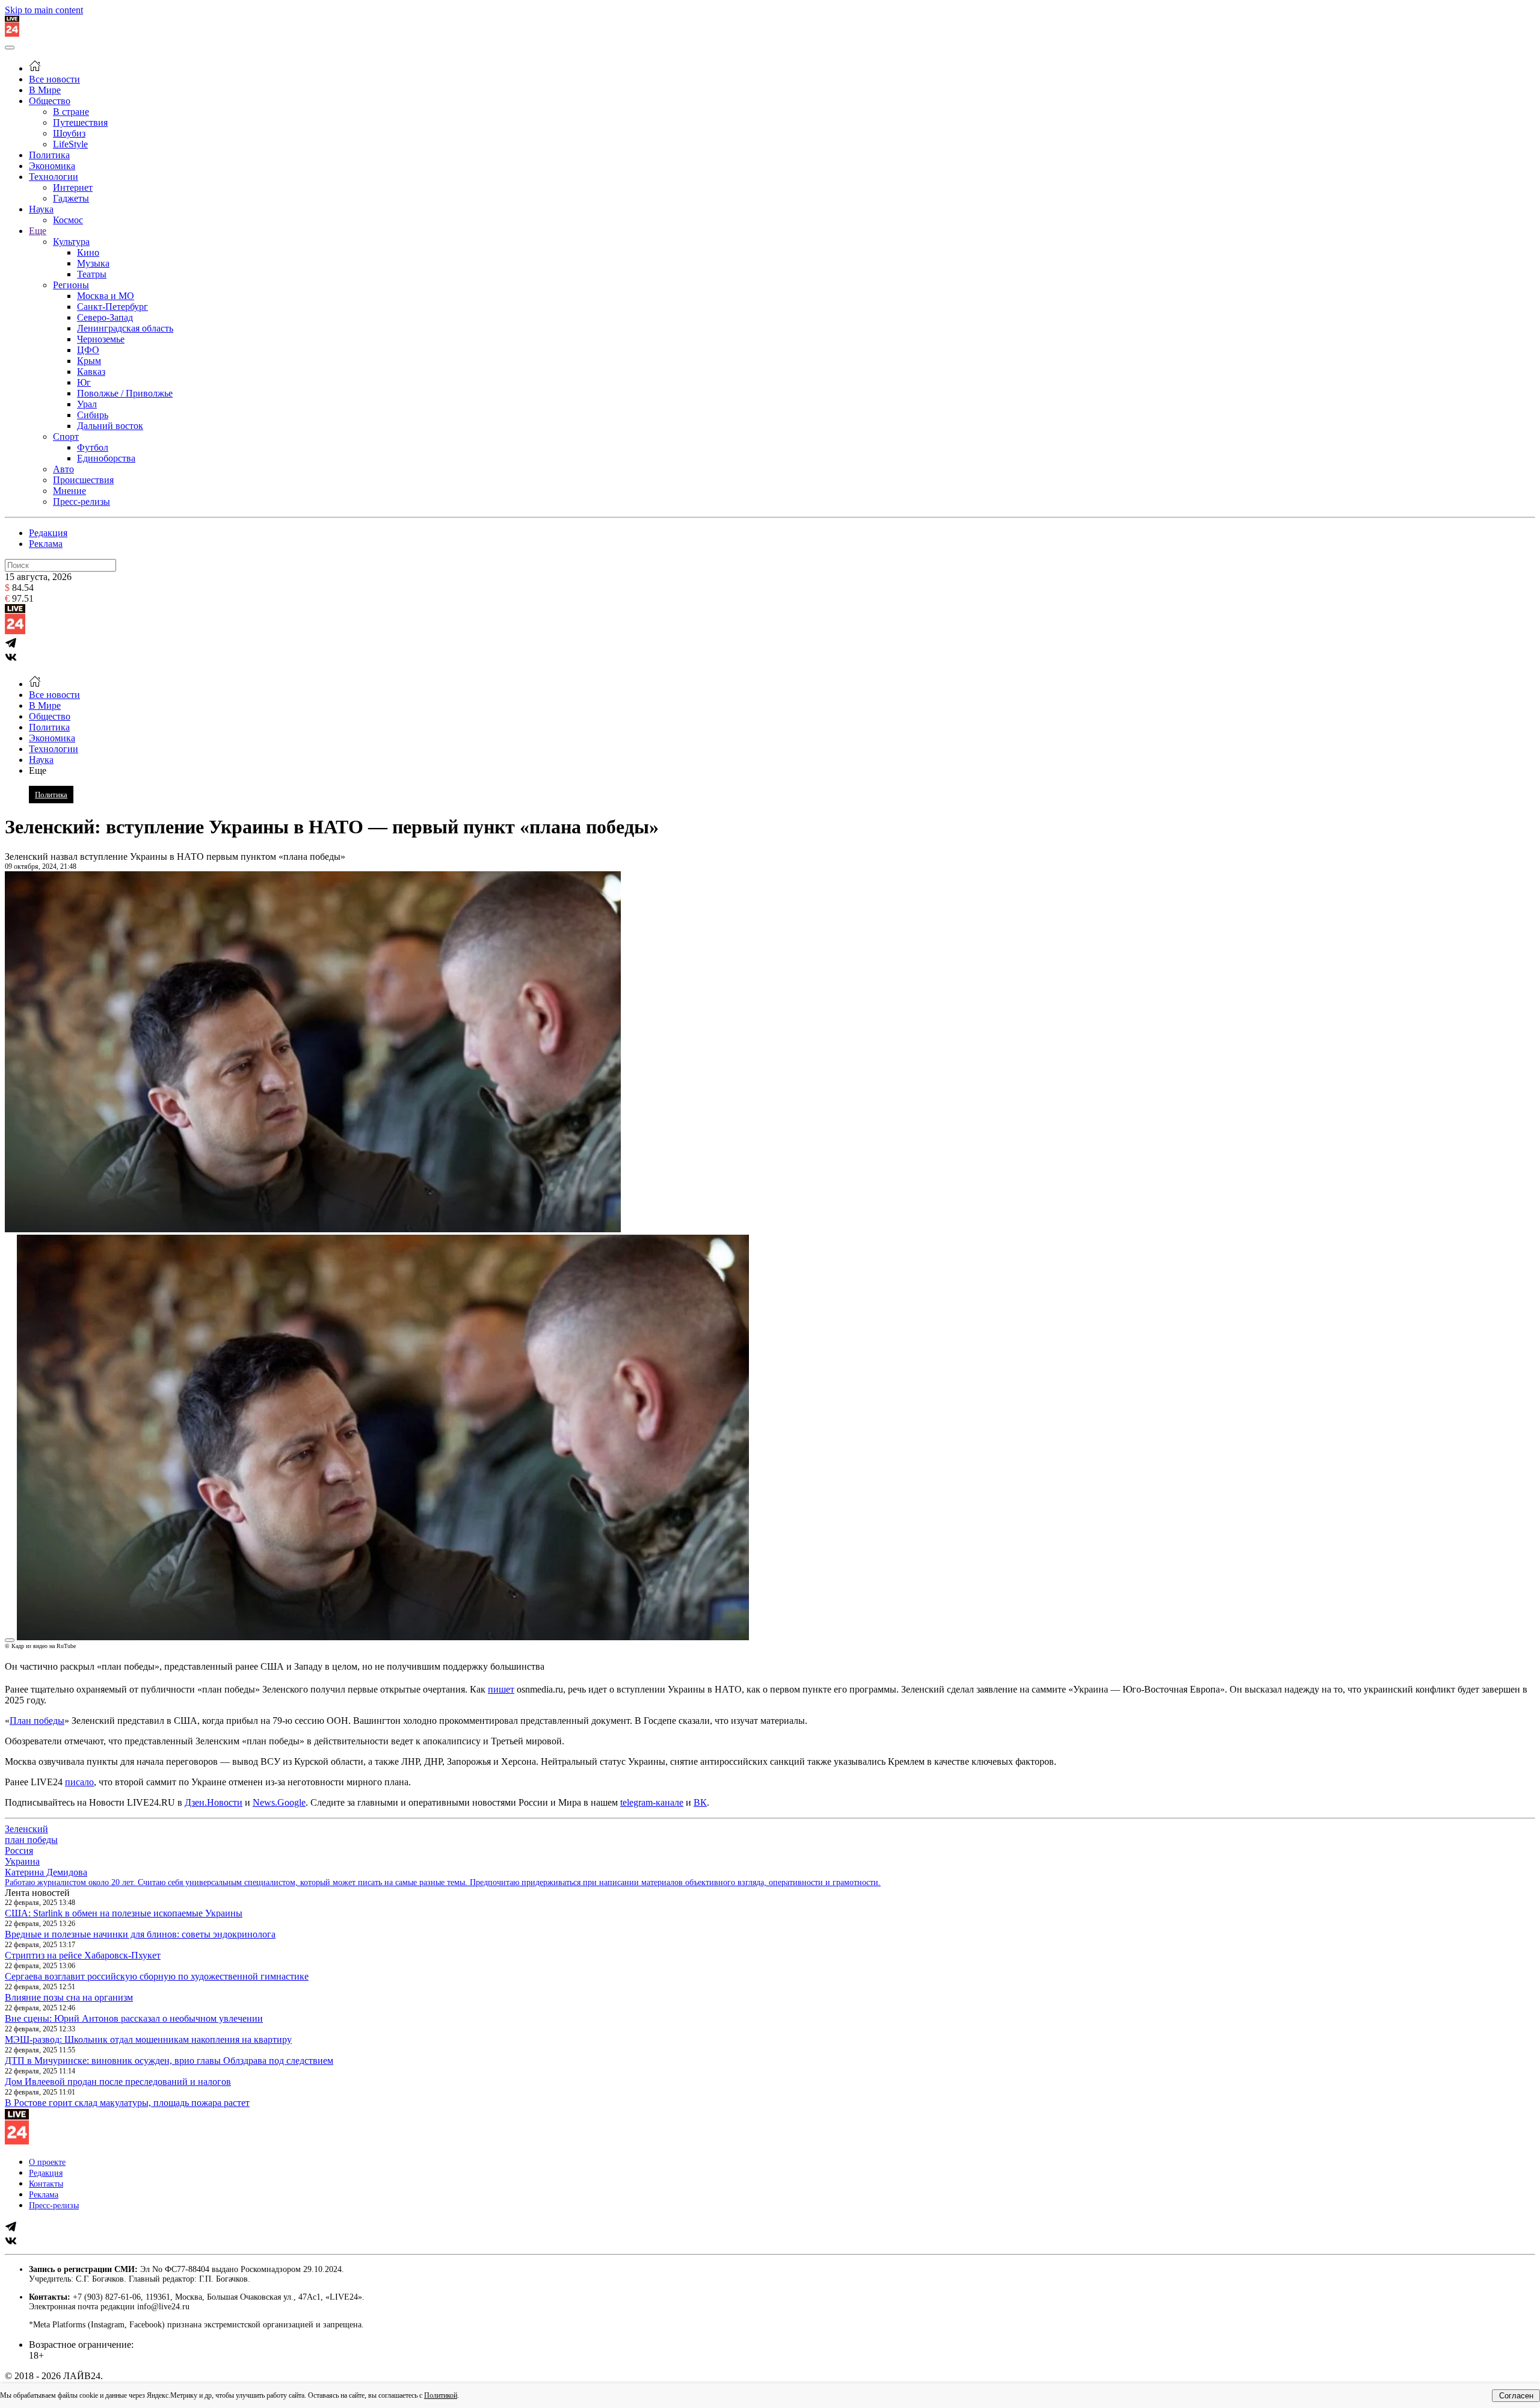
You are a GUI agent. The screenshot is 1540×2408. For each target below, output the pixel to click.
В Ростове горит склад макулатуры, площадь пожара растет (127, 2103)
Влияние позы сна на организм (69, 1997)
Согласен (1516, 2396)
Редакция (48, 533)
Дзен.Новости (214, 1802)
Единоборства (106, 458)
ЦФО (88, 350)
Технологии (54, 177)
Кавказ (91, 372)
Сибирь (93, 415)
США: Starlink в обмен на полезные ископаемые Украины (124, 1913)
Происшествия (83, 480)
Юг (84, 382)
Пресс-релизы (82, 502)
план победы (31, 1840)
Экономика (52, 166)
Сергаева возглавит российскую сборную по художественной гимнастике (157, 1976)
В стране (71, 112)
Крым (89, 361)
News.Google (279, 1802)
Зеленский (26, 1829)
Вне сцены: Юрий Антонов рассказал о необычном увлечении (134, 2018)
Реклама (46, 544)
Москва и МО (106, 296)
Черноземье (101, 339)
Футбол (93, 447)
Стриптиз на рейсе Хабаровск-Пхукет (83, 1955)
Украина (22, 1861)
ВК (700, 1802)
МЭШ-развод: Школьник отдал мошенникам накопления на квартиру (148, 2039)
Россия (19, 1851)
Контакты (46, 2184)
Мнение (69, 491)
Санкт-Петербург (112, 307)
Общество (50, 101)
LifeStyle (70, 144)
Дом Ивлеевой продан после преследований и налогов (118, 2082)
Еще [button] (38, 770)
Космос (68, 220)
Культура (71, 242)
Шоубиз (69, 133)
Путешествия (80, 122)
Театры (92, 274)
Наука (41, 209)
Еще (38, 231)
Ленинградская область (125, 328)
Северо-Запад (105, 317)
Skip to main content (44, 10)
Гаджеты (71, 198)
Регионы (71, 285)
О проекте (47, 2162)
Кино (88, 252)
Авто (63, 469)
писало (79, 1782)
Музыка (93, 263)
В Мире (45, 90)
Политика (49, 155)
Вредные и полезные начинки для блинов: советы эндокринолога (140, 1934)
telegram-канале (652, 1802)
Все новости (54, 79)
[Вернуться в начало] (12, 33)
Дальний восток (110, 426)
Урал (87, 404)
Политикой (441, 2395)
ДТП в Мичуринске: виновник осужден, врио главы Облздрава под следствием (169, 2061)
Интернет (73, 187)
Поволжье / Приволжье (125, 393)
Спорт (66, 437)
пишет (501, 1689)
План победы (37, 1721)
